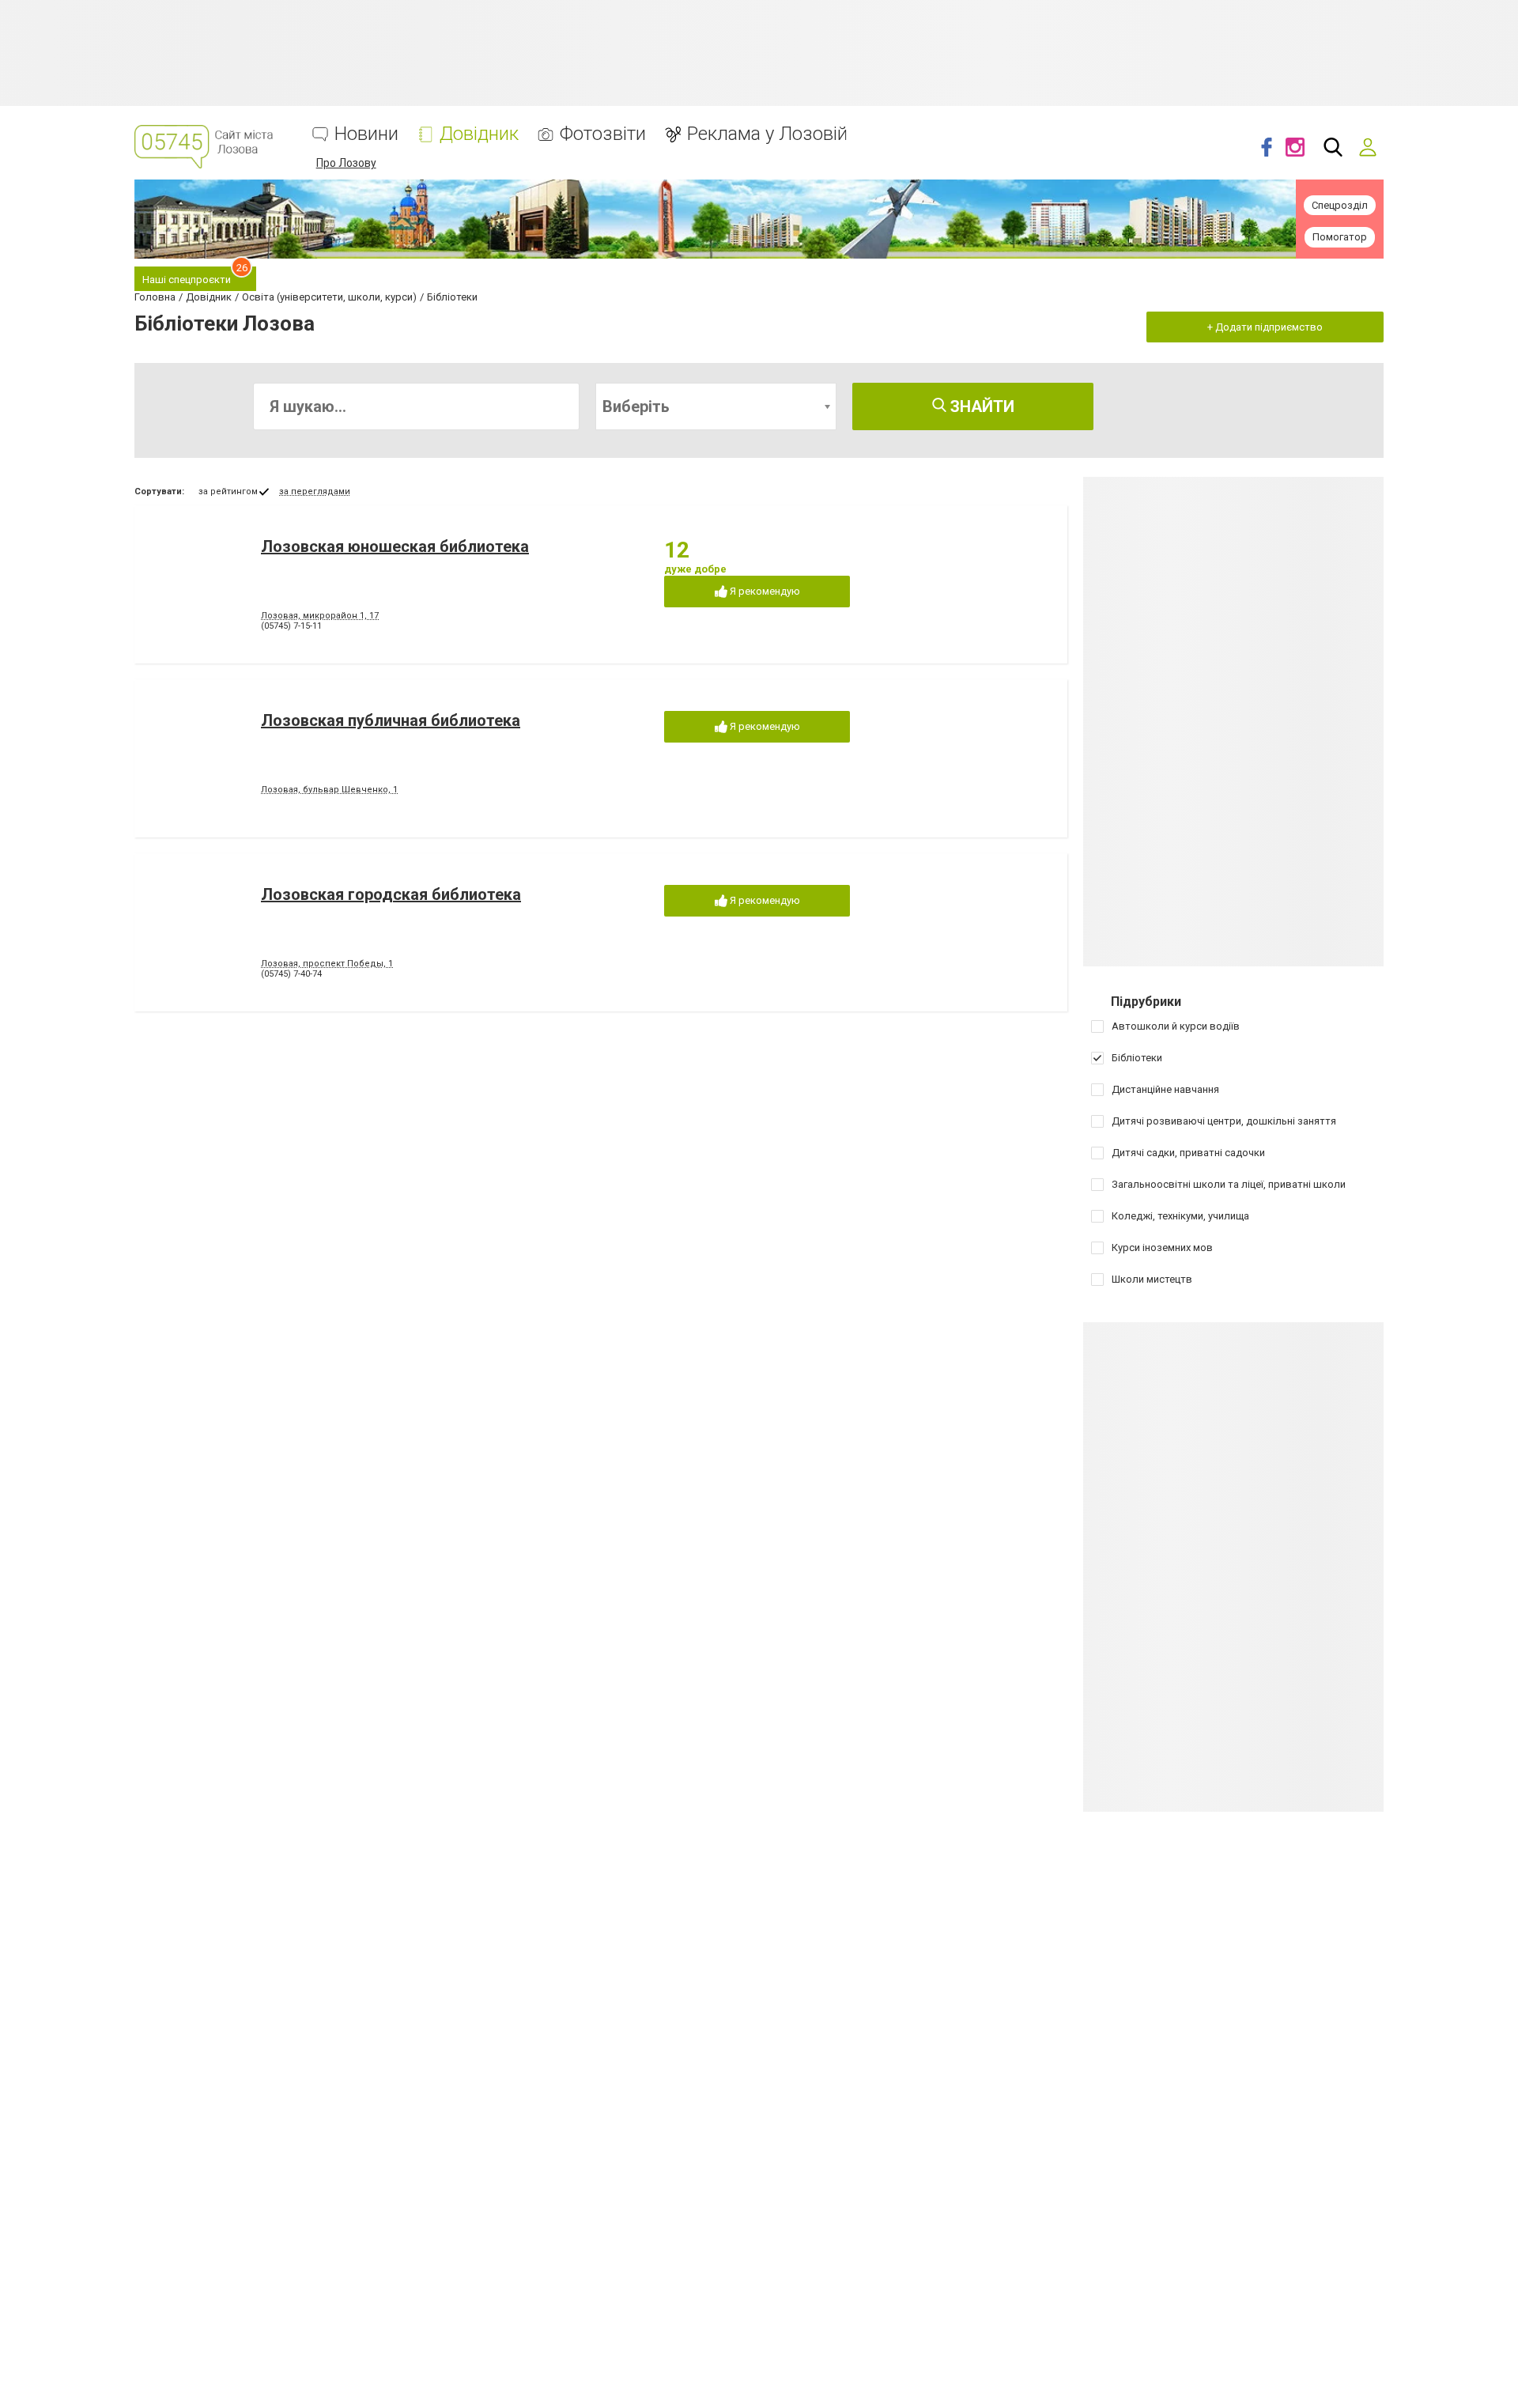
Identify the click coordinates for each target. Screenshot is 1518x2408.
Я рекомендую (764, 591)
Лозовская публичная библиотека (391, 720)
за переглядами (315, 491)
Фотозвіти (603, 134)
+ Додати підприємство (1265, 327)
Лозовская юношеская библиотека (395, 546)
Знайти (980, 406)
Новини (366, 134)
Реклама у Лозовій (767, 134)
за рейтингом (228, 491)
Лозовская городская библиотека (391, 894)
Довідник (479, 134)
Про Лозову (346, 163)
